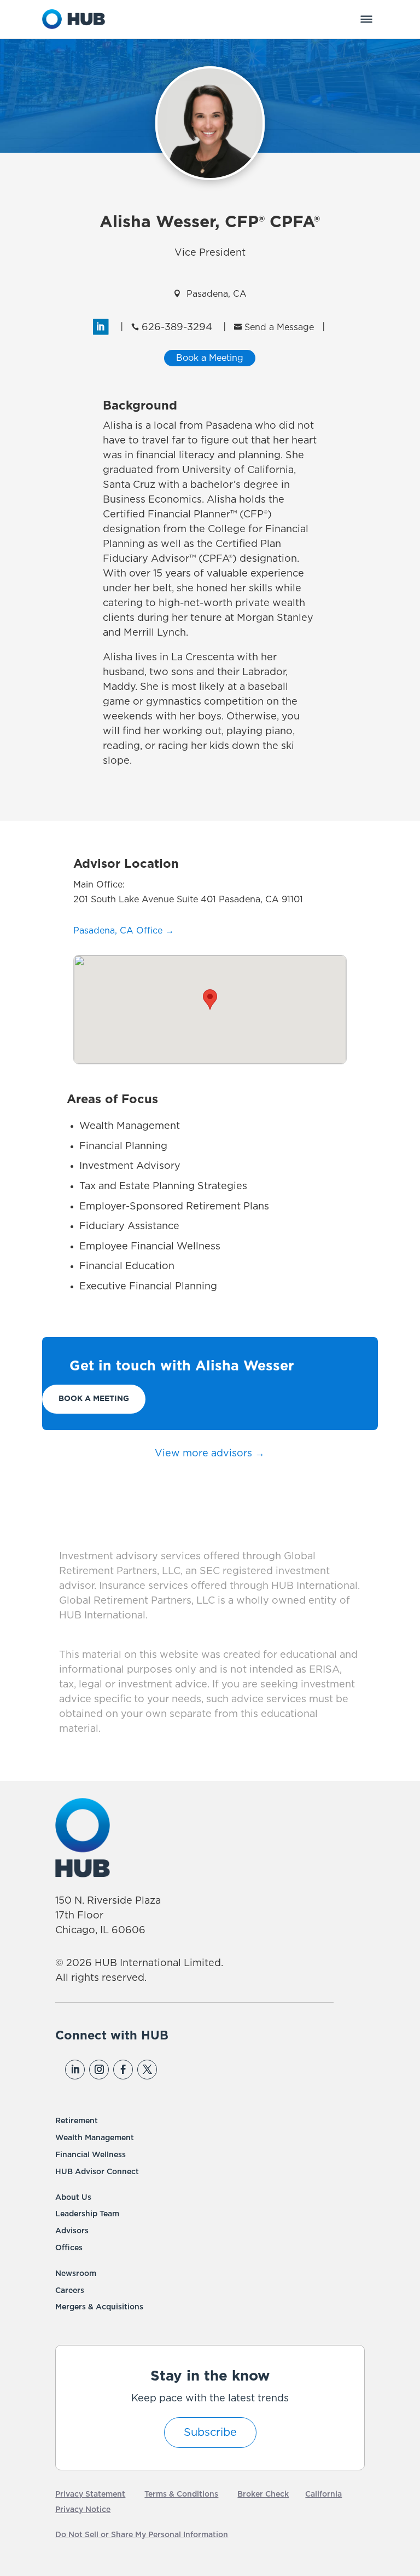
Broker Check (263, 2494)
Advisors (72, 2231)
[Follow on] (171, 2070)
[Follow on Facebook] (123, 2070)
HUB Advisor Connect (97, 2172)
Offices (69, 2248)
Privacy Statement (90, 2494)
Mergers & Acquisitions (99, 2307)
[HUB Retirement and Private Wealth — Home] (74, 19)
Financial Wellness (91, 2155)
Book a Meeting (94, 1399)
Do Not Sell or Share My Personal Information (142, 2535)
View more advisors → (210, 1454)
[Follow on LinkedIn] (75, 2070)
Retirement (77, 2121)
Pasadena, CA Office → (124, 931)
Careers (70, 2291)
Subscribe (210, 2433)
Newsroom (76, 2274)
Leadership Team (87, 2214)
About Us (73, 2198)
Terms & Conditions (181, 2494)
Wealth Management (95, 2138)
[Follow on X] (147, 2070)
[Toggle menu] (366, 19)
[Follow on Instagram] (99, 2070)
